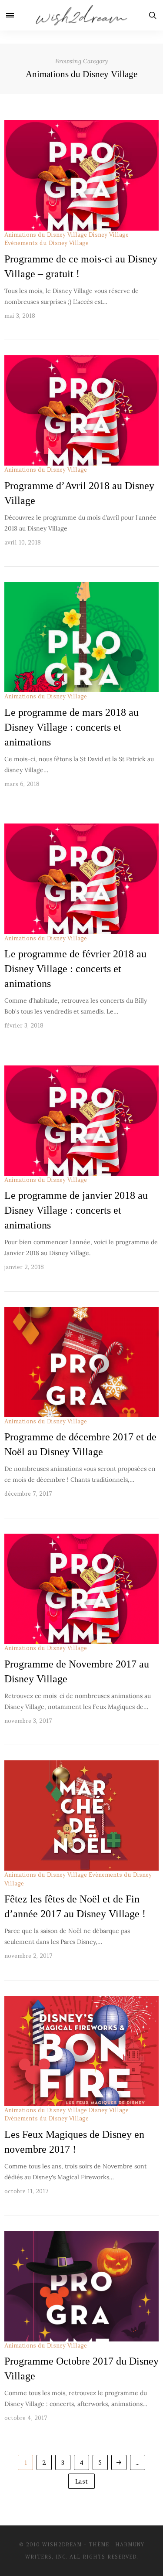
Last (81, 2481)
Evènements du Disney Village (47, 243)
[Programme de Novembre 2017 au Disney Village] (81, 1589)
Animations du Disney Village (46, 235)
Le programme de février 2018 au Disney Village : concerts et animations (75, 969)
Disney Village (109, 235)
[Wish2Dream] (81, 15)
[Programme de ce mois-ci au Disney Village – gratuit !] (81, 175)
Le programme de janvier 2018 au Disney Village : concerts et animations (76, 1210)
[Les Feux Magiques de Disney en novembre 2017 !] (81, 2051)
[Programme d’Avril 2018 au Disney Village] (81, 410)
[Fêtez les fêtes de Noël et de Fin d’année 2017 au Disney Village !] (81, 1815)
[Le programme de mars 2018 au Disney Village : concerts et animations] (81, 637)
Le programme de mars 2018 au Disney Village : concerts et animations (72, 727)
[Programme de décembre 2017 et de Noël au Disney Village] (81, 1362)
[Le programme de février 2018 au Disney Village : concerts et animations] (81, 879)
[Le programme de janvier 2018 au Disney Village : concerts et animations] (81, 1121)
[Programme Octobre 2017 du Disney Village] (81, 2286)
